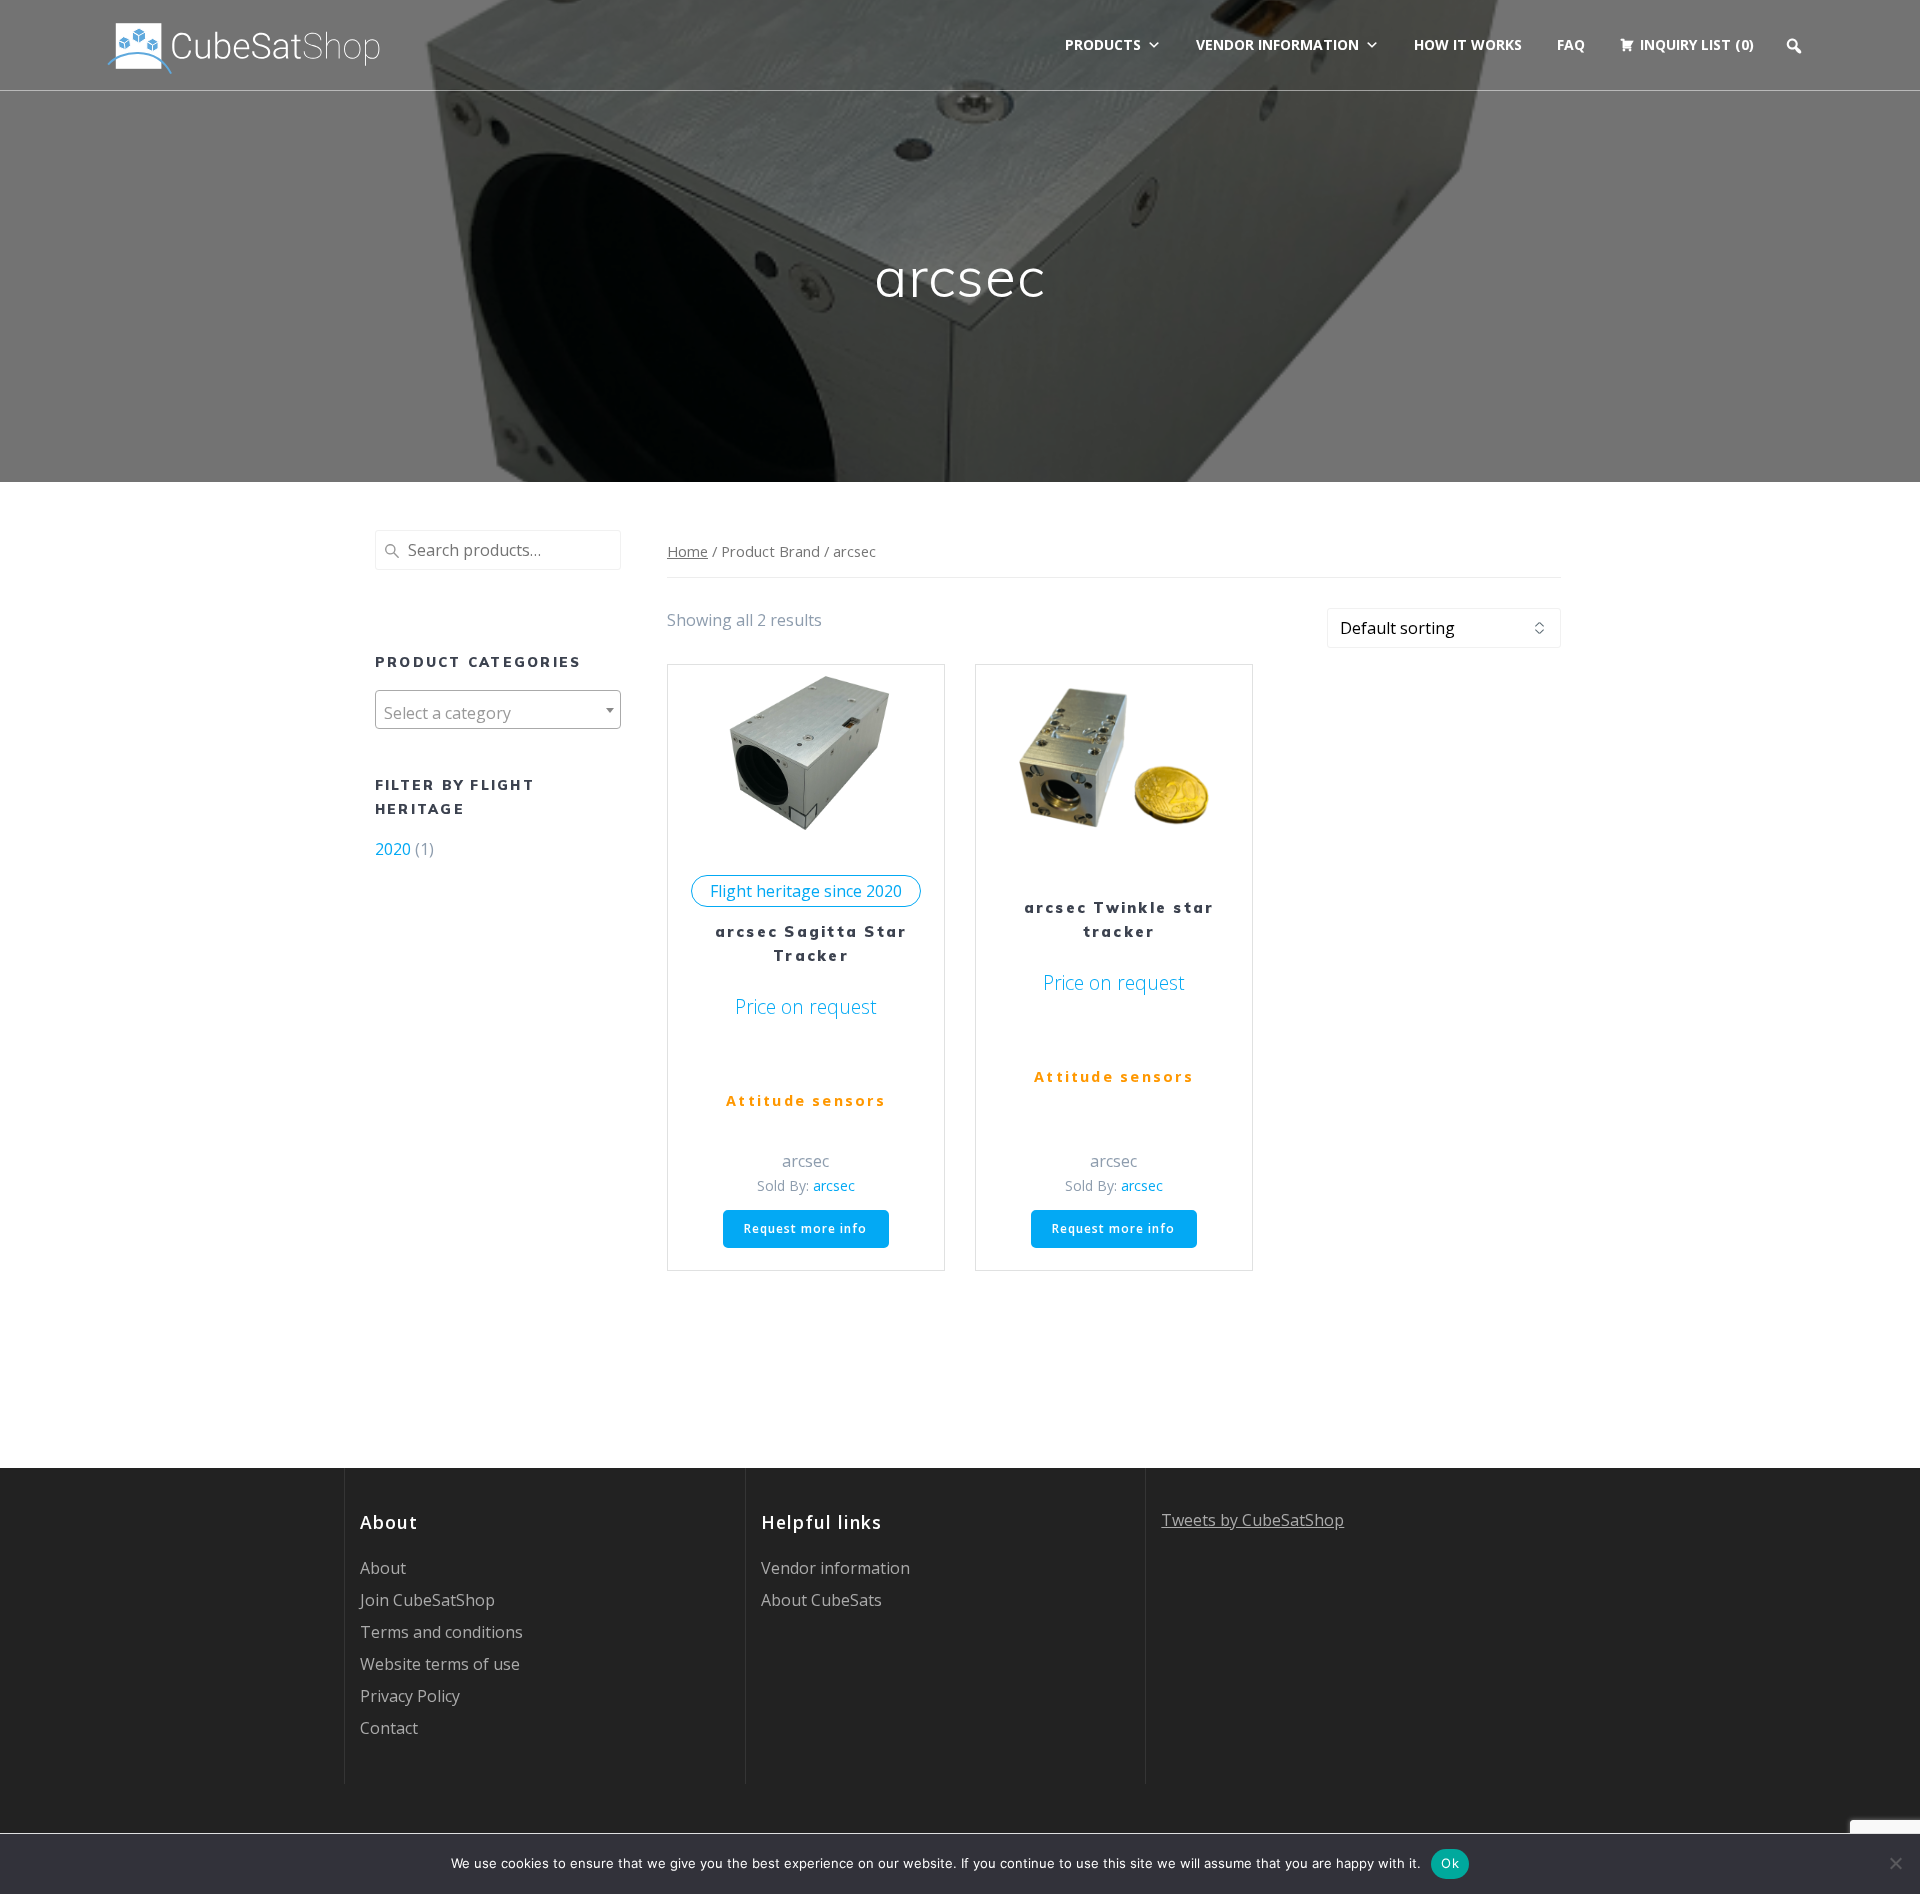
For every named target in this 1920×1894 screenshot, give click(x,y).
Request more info (805, 1228)
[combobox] (498, 709)
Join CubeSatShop (427, 1600)
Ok (1450, 1863)
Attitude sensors (806, 1100)
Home (687, 551)
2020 (393, 849)
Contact (389, 1728)
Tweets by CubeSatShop (1252, 1520)
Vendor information (1277, 44)
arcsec (834, 1185)
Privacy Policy (410, 1696)
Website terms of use (440, 1664)
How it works (1468, 44)
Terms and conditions (441, 1632)
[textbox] (498, 713)
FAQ (1571, 44)
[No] (1895, 1863)
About (383, 1568)
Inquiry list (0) (1697, 44)
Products (1103, 44)
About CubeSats (821, 1600)
